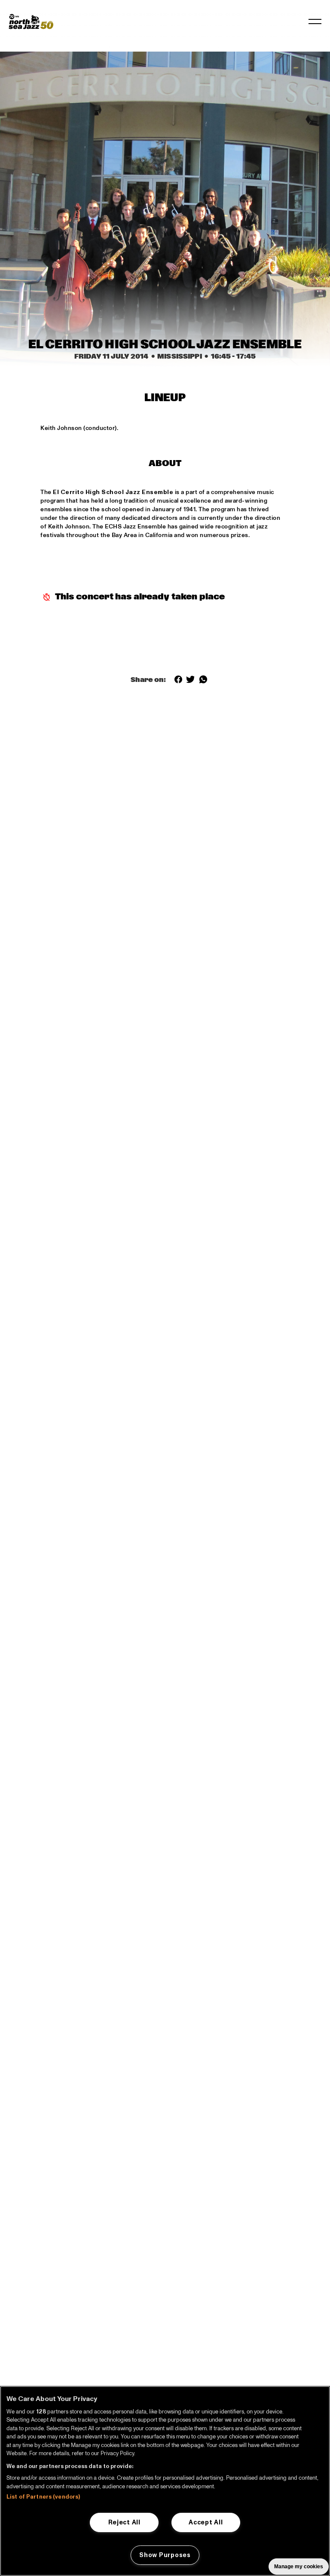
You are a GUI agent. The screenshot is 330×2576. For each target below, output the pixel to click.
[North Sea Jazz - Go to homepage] (31, 21)
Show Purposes (165, 2555)
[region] (165, 2481)
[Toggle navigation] (315, 21)
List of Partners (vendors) (43, 2497)
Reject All (124, 2522)
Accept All (206, 2522)
